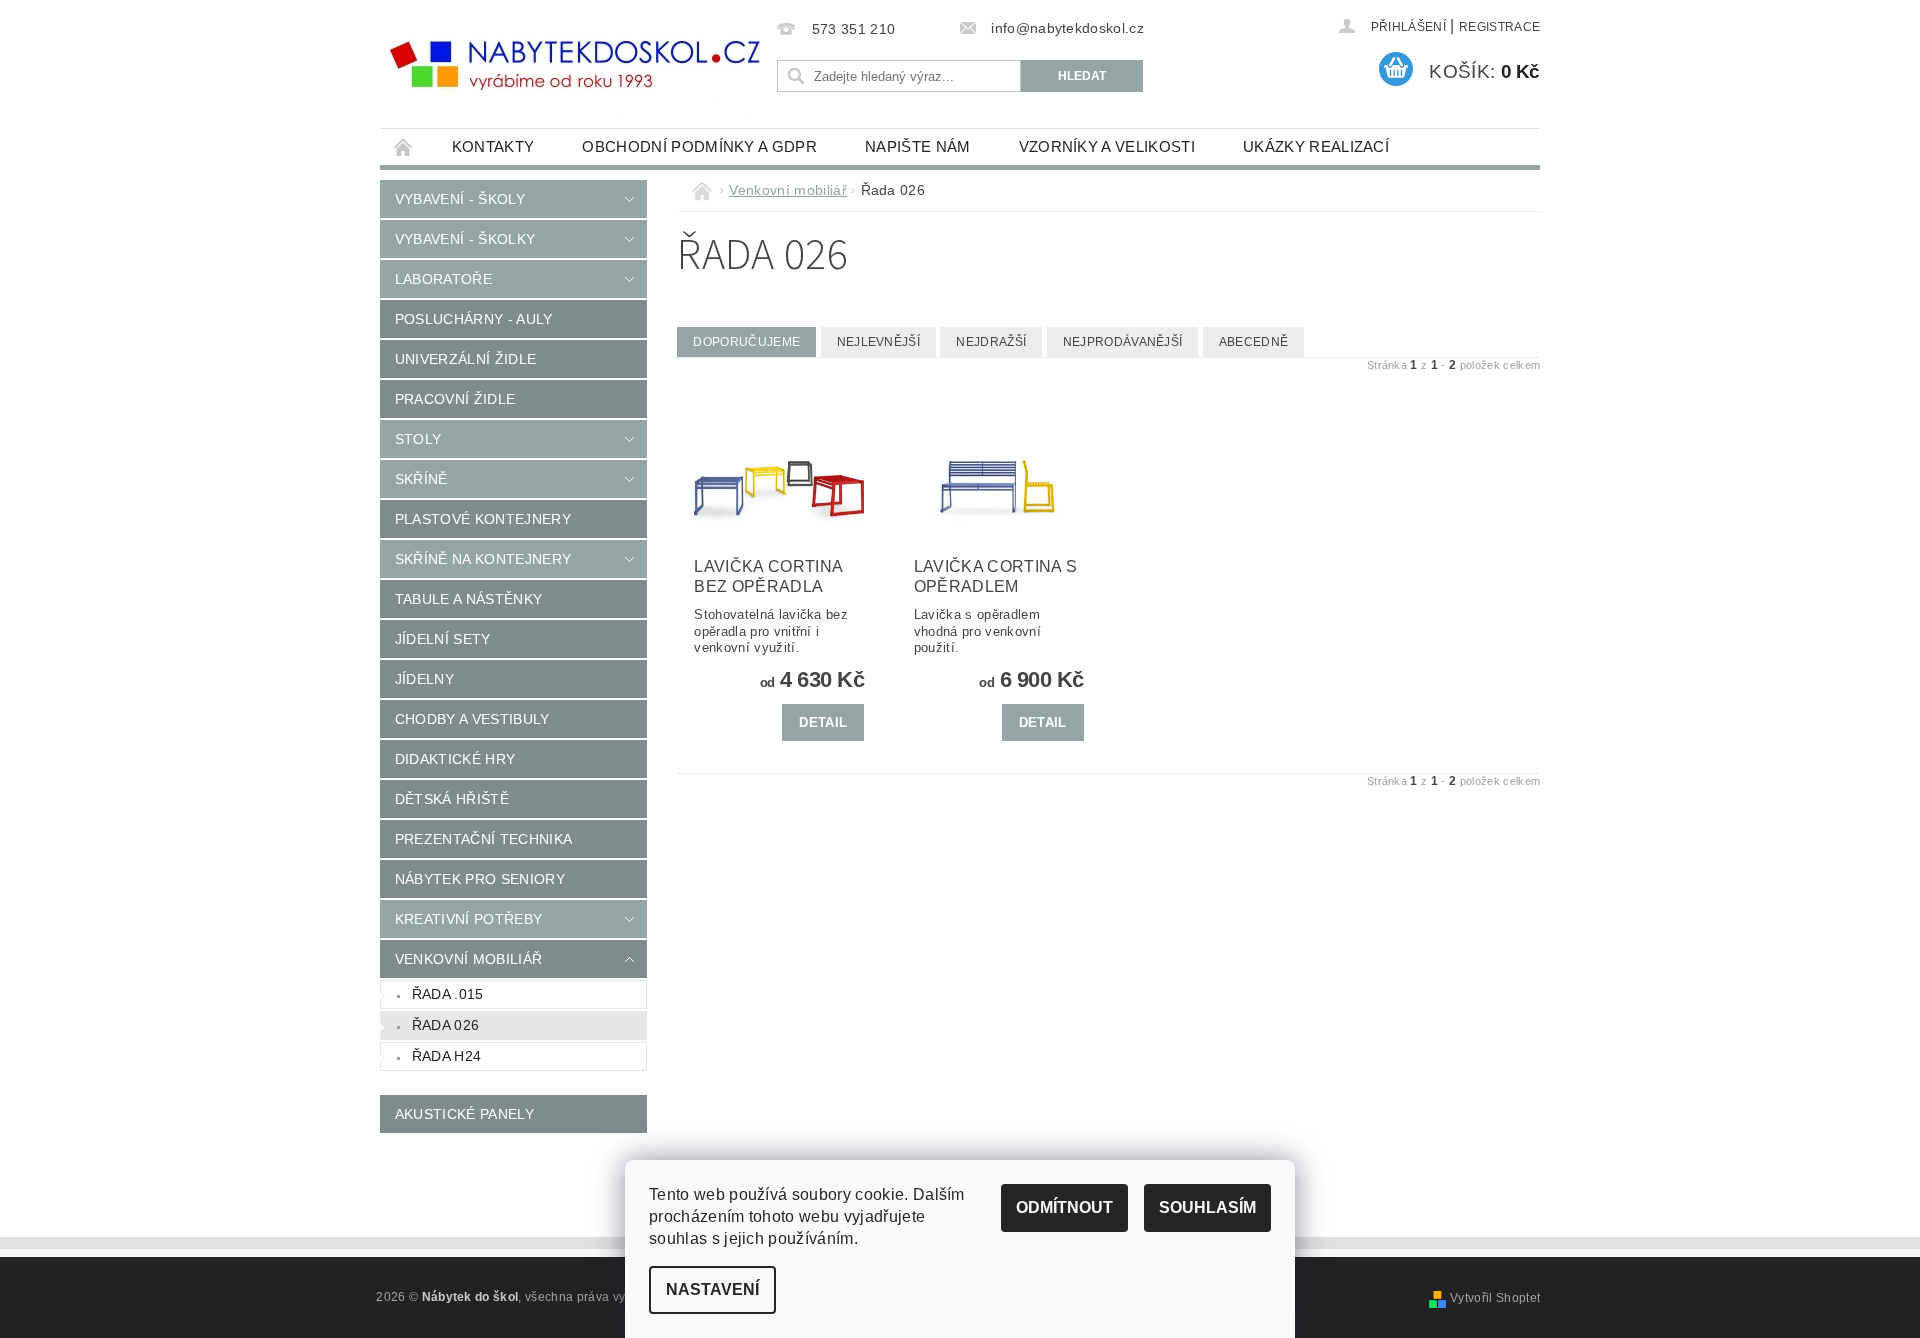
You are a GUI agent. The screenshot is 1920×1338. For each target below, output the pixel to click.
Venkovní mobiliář (468, 959)
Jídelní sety (443, 639)
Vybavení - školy (460, 199)
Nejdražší (991, 342)
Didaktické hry (455, 759)
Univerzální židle (465, 359)
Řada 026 (446, 1025)
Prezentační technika (483, 839)
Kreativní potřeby (468, 919)
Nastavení (712, 1289)
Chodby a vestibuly (472, 719)
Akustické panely (464, 1114)
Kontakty (493, 146)
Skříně (421, 479)
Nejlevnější (879, 342)
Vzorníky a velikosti (1107, 146)
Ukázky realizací (1316, 146)
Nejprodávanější (1123, 342)
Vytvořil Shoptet (1495, 1298)
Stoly (418, 439)
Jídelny (424, 679)
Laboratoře (443, 279)
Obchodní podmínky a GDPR (699, 146)
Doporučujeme (746, 342)
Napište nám (918, 146)
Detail (823, 722)
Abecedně (1254, 342)
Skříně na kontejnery (483, 559)
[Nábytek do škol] (575, 65)
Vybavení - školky (465, 239)
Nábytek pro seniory (480, 879)
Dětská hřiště (452, 799)
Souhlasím (1207, 1207)
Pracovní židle (455, 399)
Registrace (1499, 27)
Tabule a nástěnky (468, 599)
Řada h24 (447, 1056)
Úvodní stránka (404, 146)
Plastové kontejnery (483, 519)
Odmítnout (1064, 1207)
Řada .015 (448, 994)
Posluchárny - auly (474, 319)
